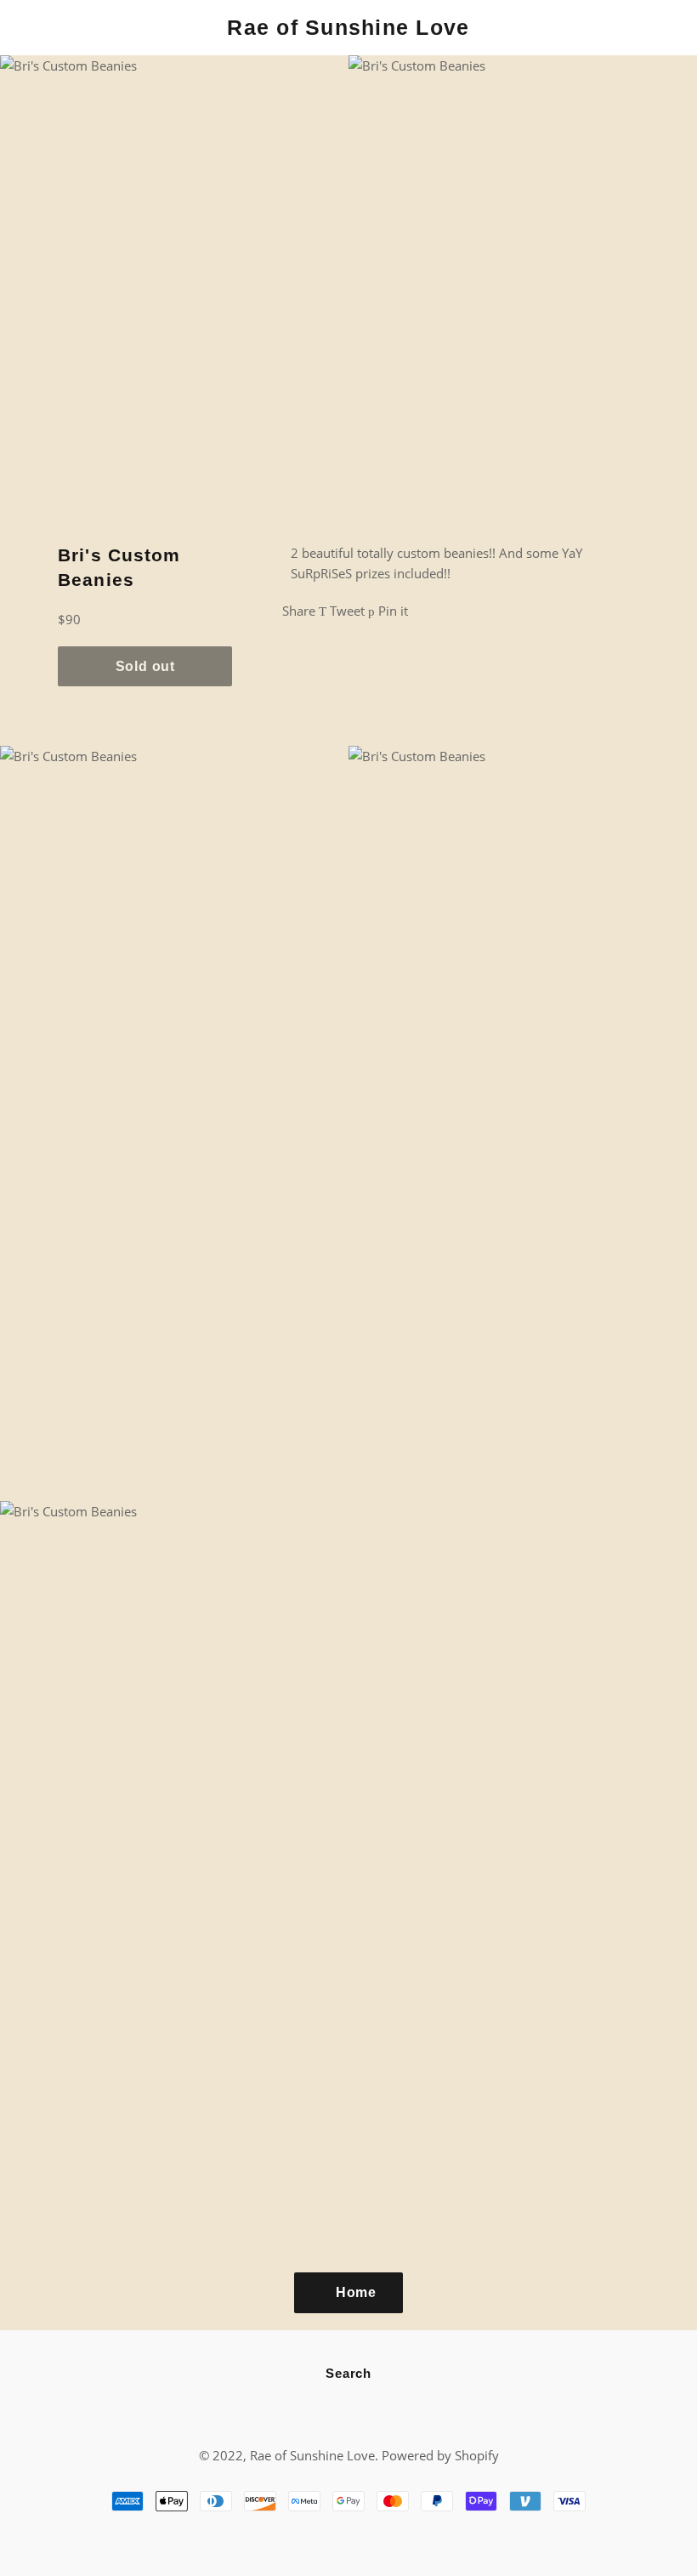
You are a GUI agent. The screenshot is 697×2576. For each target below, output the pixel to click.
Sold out (145, 666)
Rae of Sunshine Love (348, 27)
